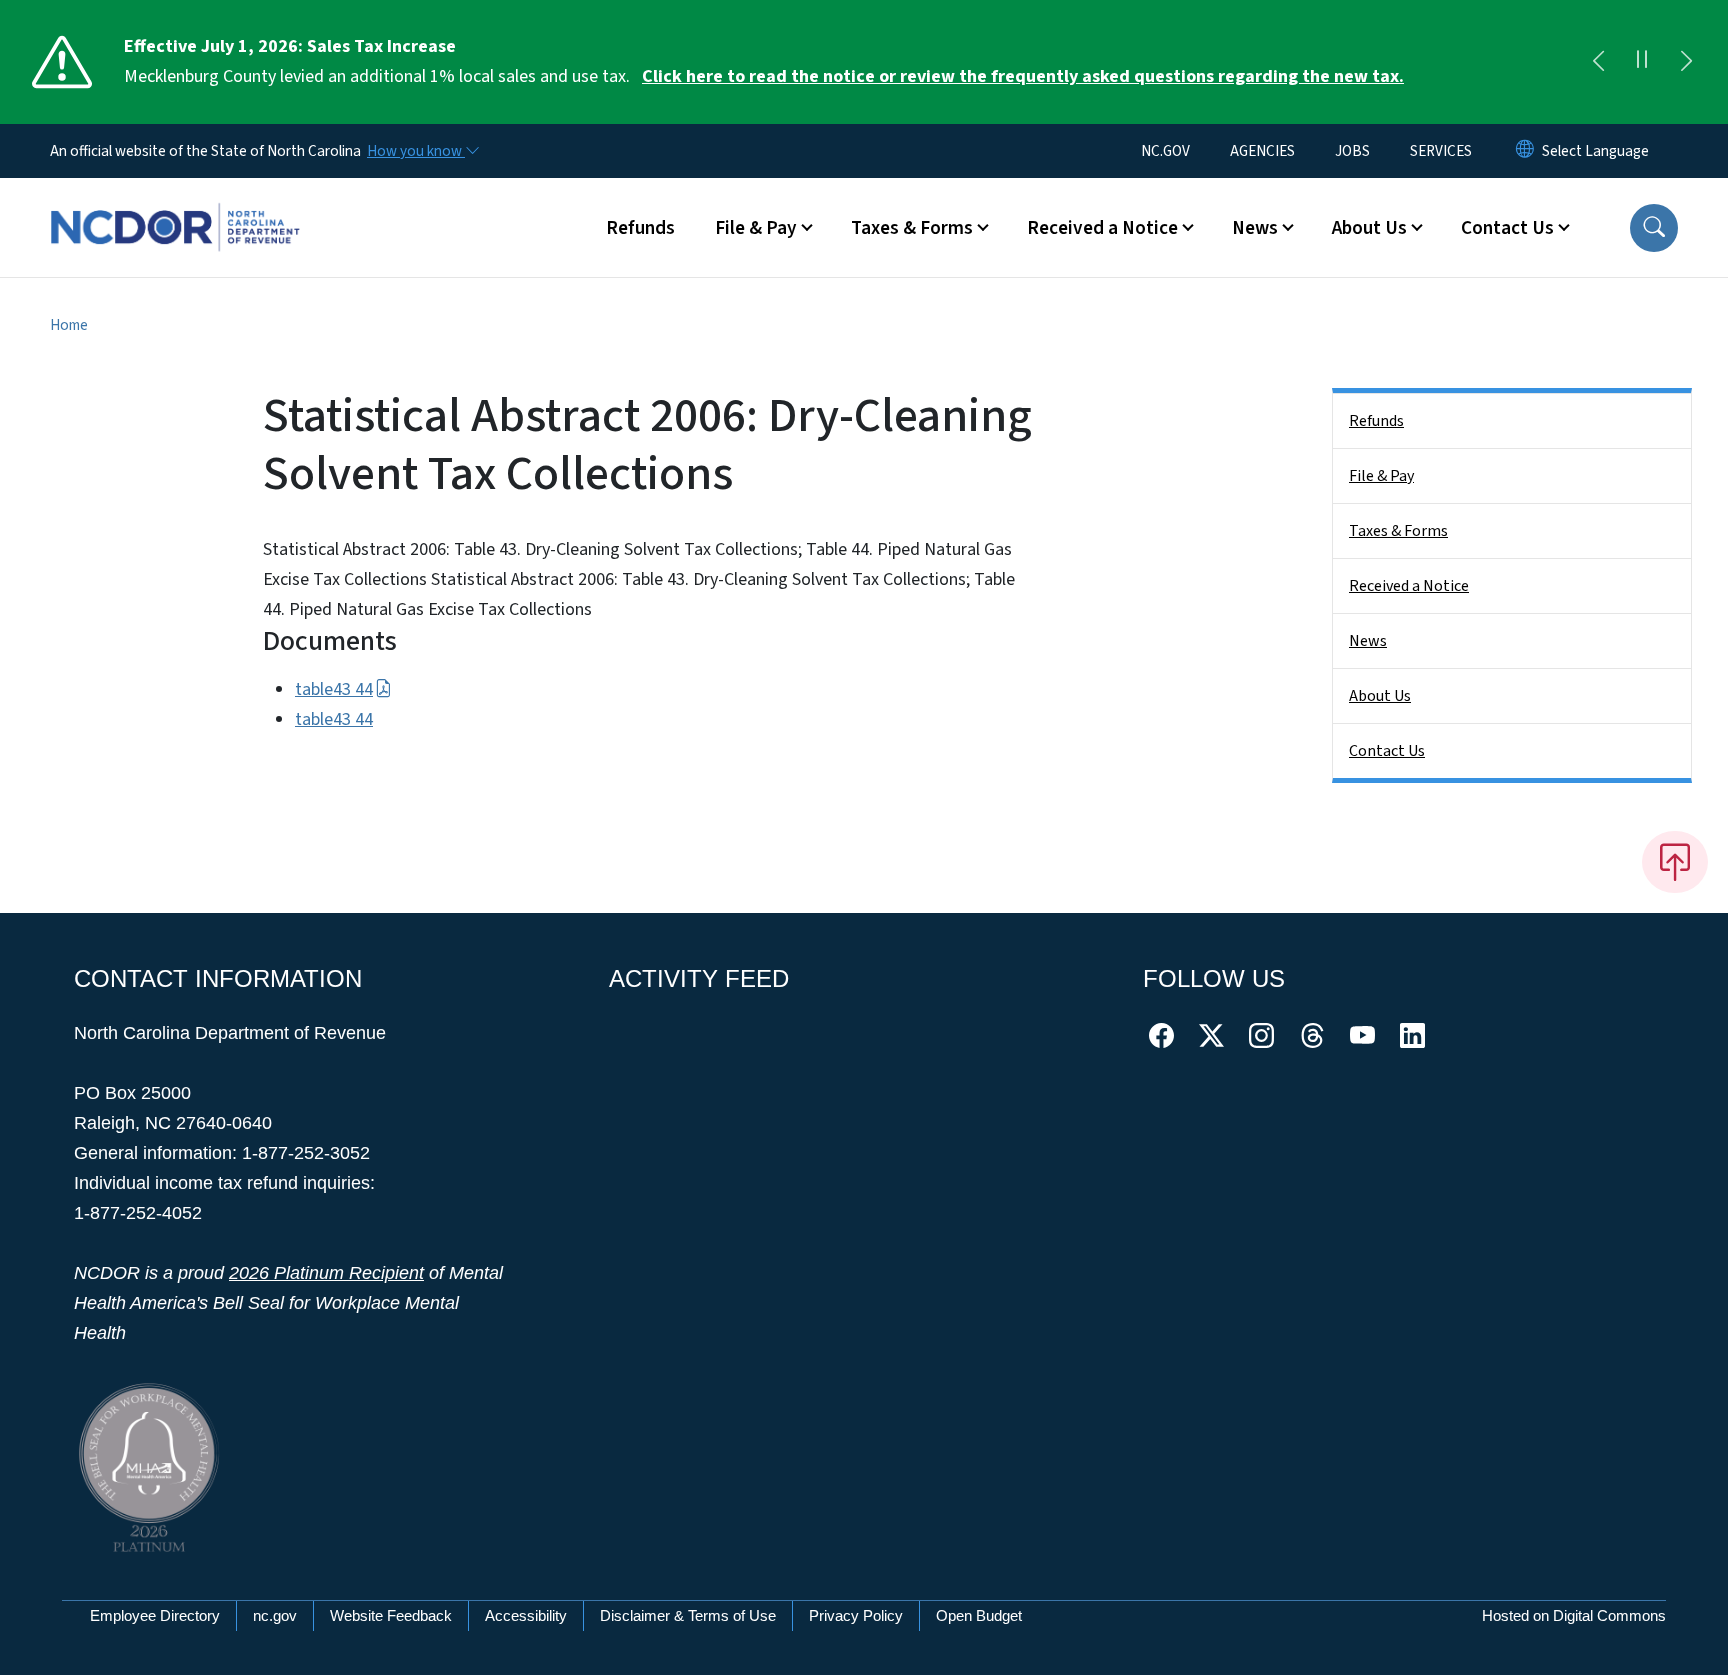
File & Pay (1381, 476)
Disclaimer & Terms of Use (688, 1615)
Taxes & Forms (1398, 531)
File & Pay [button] (756, 228)
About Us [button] (1369, 228)
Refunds (640, 228)
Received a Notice (1409, 586)
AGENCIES (1262, 151)
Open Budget (979, 1615)
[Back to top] (1675, 862)
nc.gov (275, 1615)
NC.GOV (1165, 151)
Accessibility (526, 1615)
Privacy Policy (856, 1615)
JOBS (1352, 151)
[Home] (175, 205)
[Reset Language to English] (1525, 151)
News (1368, 641)
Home (69, 325)
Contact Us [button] (1507, 228)
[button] (1654, 228)
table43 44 (334, 689)
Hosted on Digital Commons (1574, 1615)
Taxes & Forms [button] (912, 228)
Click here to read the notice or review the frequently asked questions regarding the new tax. (1023, 76)
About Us (1380, 696)
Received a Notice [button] (1102, 228)
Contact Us (1387, 751)
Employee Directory (155, 1615)
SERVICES (1441, 151)
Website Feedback (391, 1615)
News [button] (1255, 228)
